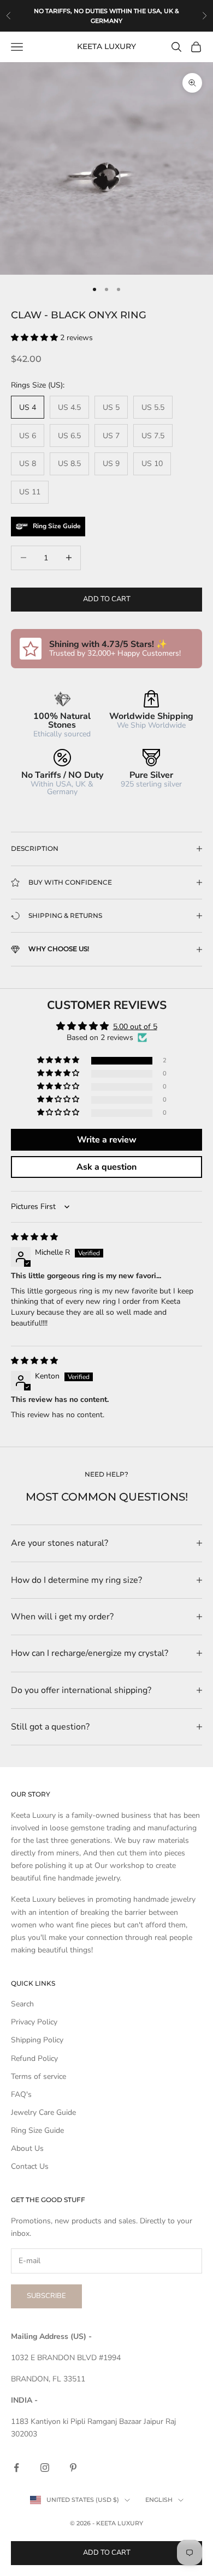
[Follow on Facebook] (16, 2468)
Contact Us (30, 2166)
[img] (34, 1237)
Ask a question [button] (106, 1167)
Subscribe (46, 2296)
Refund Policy (34, 2058)
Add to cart (107, 599)
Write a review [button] (107, 1140)
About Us (27, 2148)
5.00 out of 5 (135, 1027)
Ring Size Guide (37, 2130)
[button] (35, 338)
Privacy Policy (34, 2022)
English (159, 2500)
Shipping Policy (37, 2040)
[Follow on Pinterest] (73, 2468)
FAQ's (21, 2094)
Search (22, 2004)
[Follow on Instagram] (45, 2468)
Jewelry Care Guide (43, 2112)
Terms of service (39, 2076)
